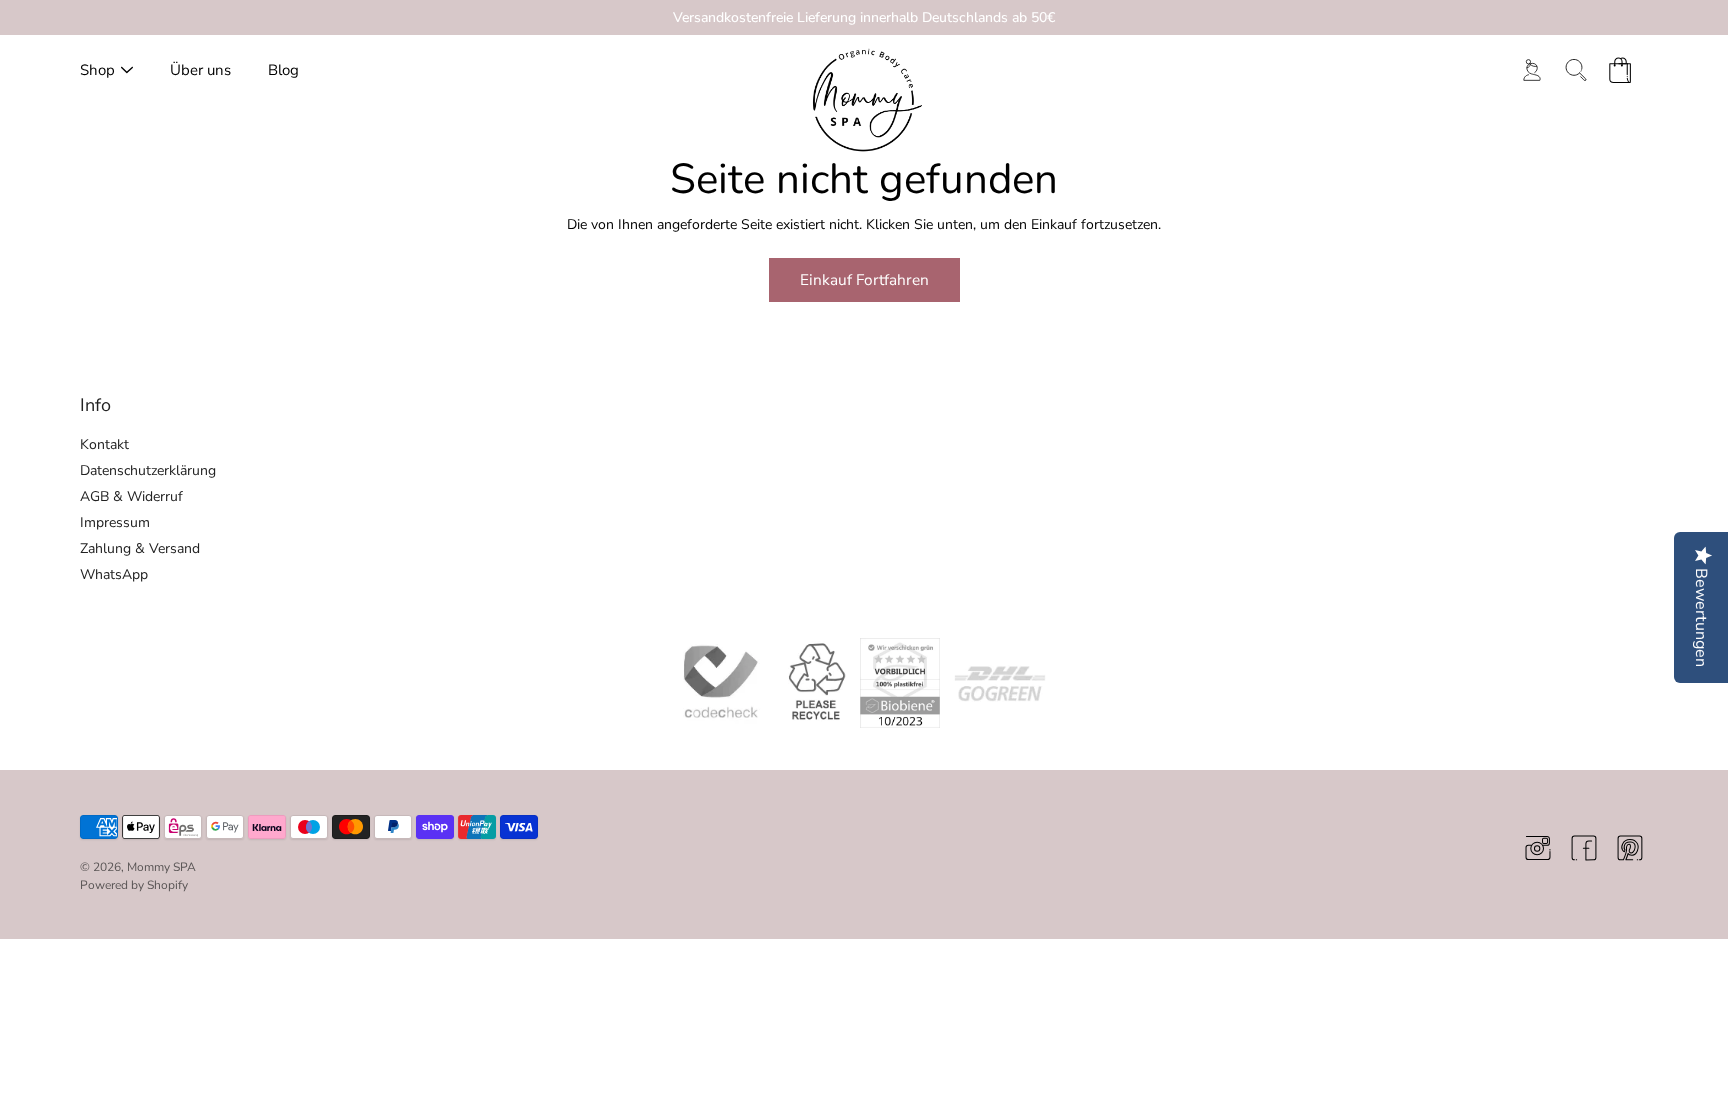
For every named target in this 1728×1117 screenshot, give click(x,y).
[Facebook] (1584, 848)
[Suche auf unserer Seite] (1576, 70)
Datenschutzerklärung (148, 470)
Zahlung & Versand (140, 548)
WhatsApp (114, 574)
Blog (283, 70)
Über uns (200, 70)
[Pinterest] (1630, 848)
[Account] (1532, 70)
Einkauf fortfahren (864, 279)
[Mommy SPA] (864, 101)
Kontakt (104, 444)
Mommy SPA (161, 867)
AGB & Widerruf (131, 496)
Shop (97, 70)
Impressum (115, 522)
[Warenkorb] (1620, 70)
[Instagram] (1538, 848)
